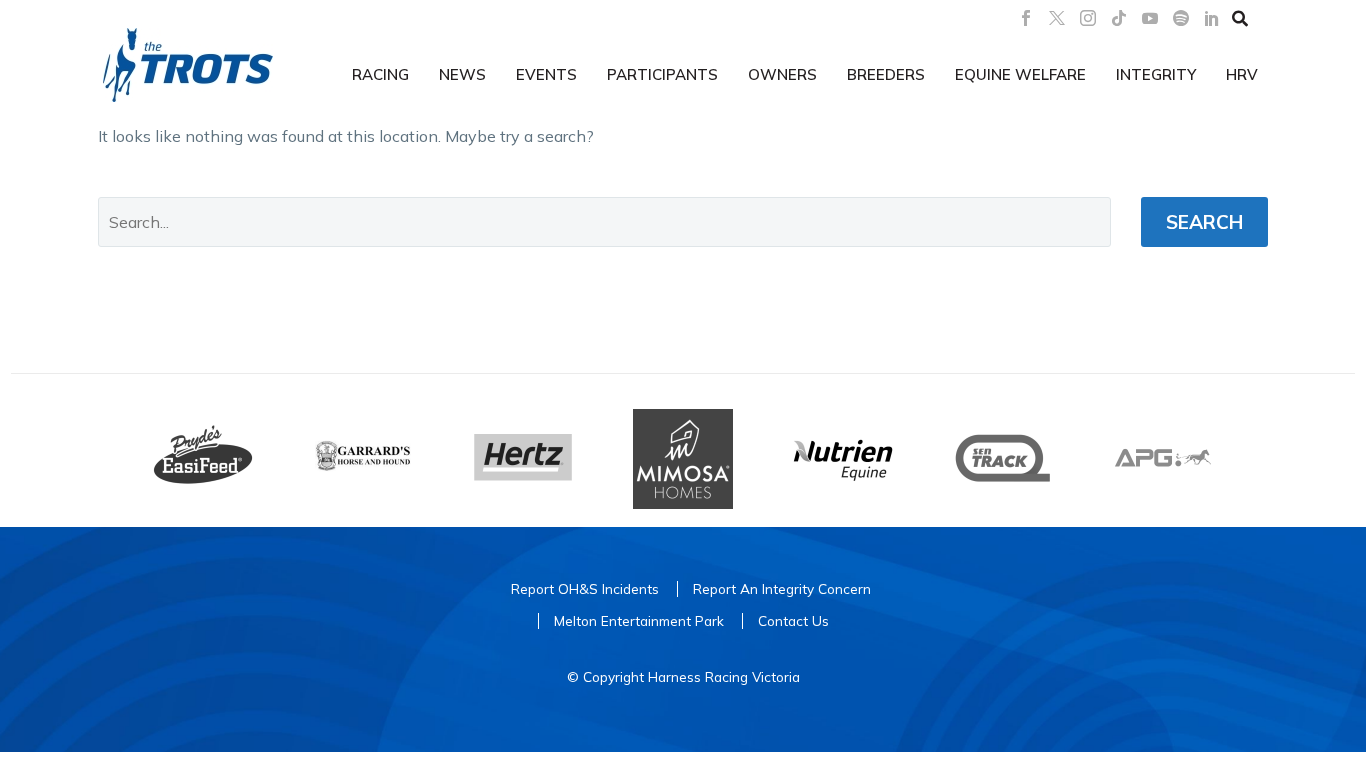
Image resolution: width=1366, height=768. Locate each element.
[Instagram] (1088, 18)
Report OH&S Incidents (585, 588)
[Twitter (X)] (1057, 18)
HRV (1242, 74)
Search (1204, 222)
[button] (1240, 18)
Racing (380, 74)
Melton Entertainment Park (639, 620)
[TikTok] (1119, 18)
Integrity (1156, 74)
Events (546, 74)
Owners (782, 74)
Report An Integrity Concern (782, 588)
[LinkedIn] (1212, 18)
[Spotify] (1181, 18)
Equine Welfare (1020, 74)
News (462, 74)
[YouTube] (1150, 18)
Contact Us (793, 620)
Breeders (886, 74)
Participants (662, 74)
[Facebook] (1026, 18)
